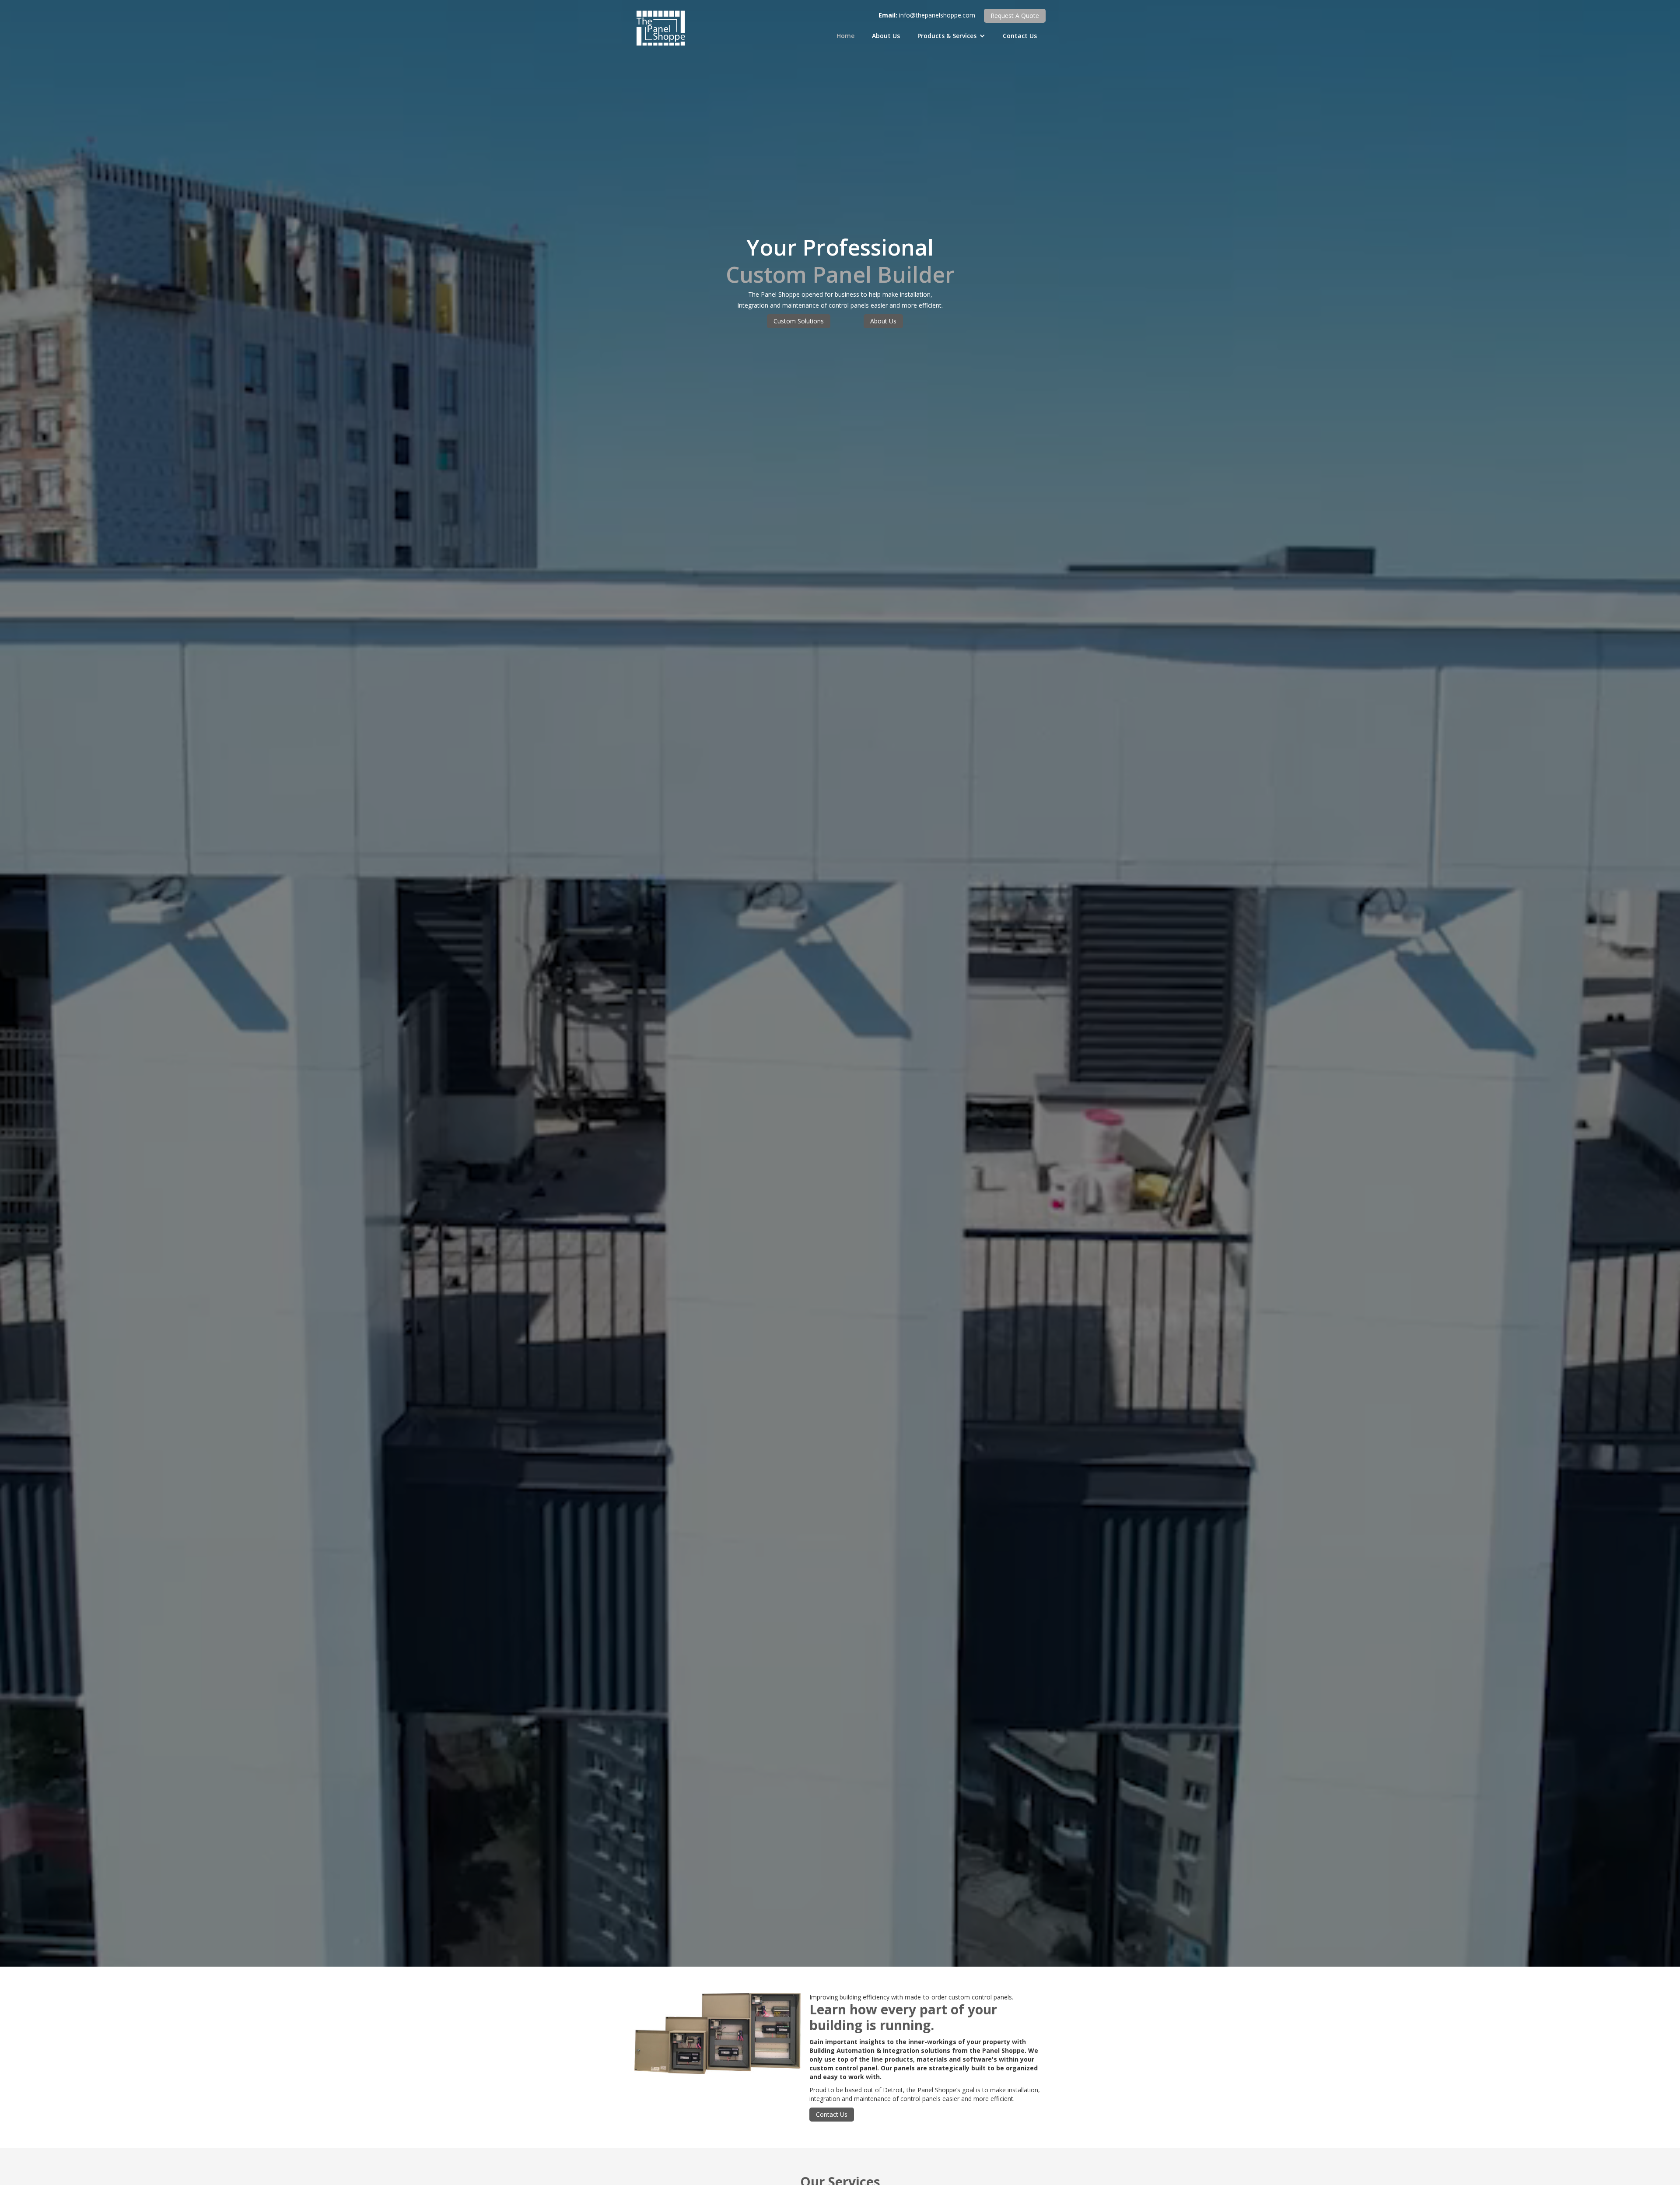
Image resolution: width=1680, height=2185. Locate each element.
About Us (886, 36)
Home (845, 36)
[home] (661, 28)
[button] (951, 36)
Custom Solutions (799, 321)
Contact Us (1020, 36)
